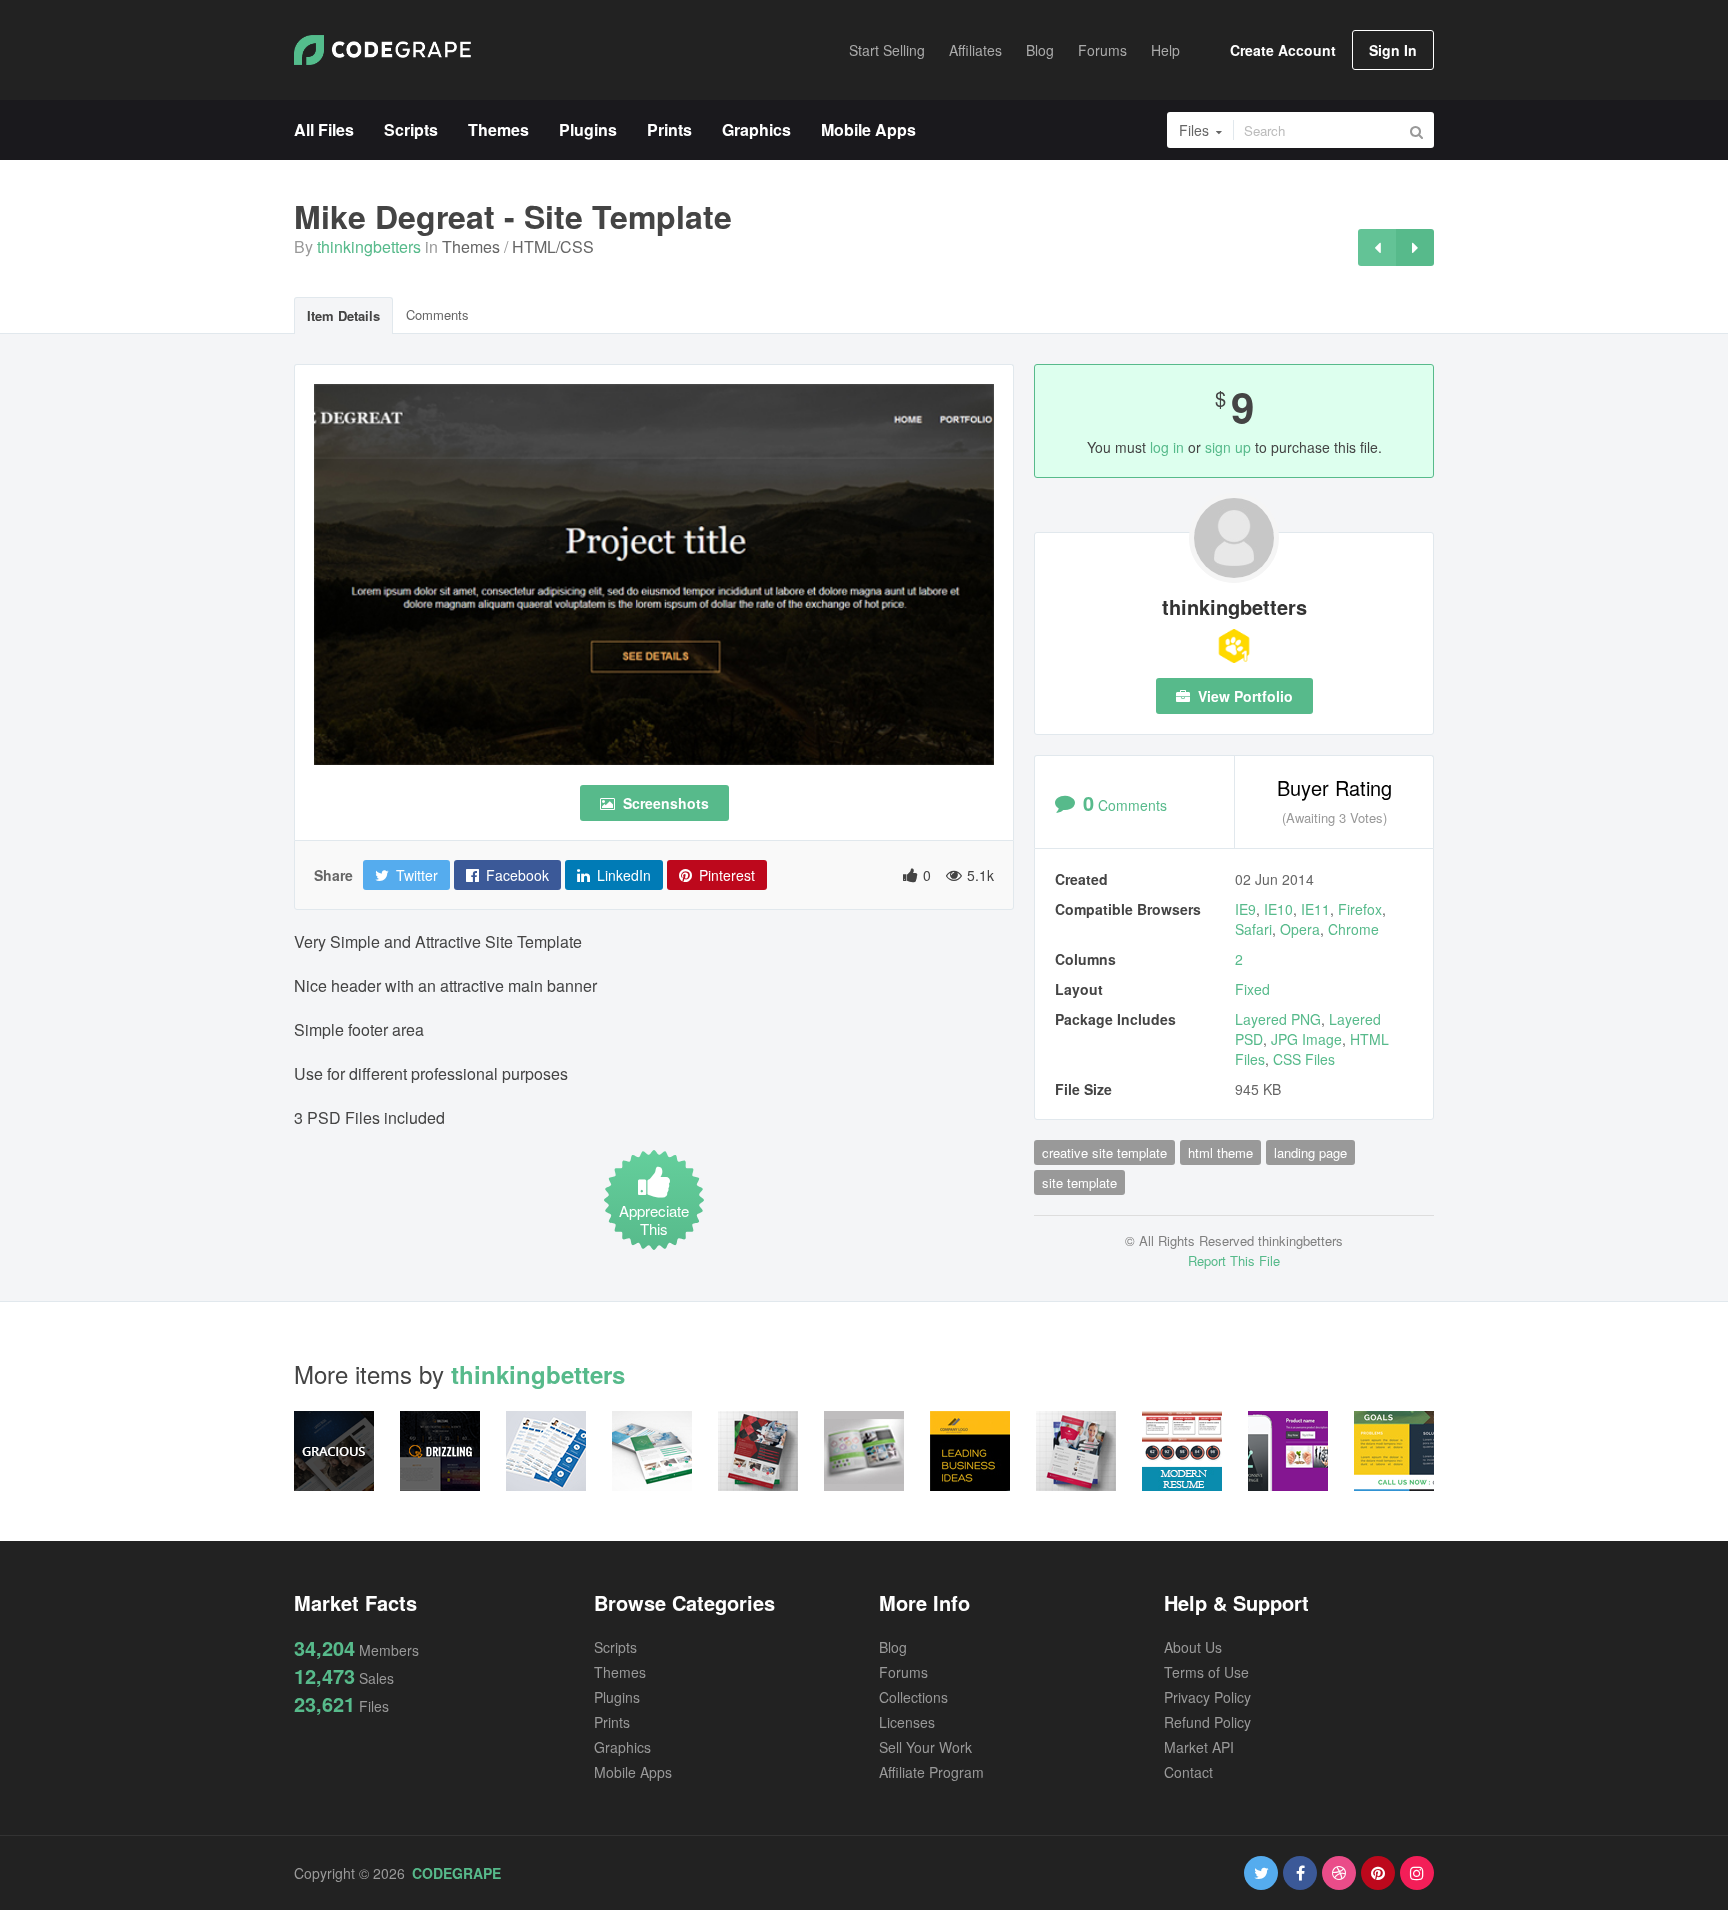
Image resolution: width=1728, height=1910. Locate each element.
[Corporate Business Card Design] (1377, 247)
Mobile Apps (633, 1772)
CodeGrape (456, 1873)
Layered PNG (1278, 1019)
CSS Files (1304, 1059)
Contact (1188, 1772)
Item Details (343, 315)
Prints (612, 1722)
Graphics (622, 1747)
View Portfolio (1243, 696)
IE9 (1245, 909)
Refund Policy (1207, 1722)
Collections (913, 1697)
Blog (893, 1647)
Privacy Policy (1207, 1697)
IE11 (1315, 909)
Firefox (1360, 909)
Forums (903, 1672)
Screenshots (664, 803)
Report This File (1234, 1260)
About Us (1193, 1647)
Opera (1300, 929)
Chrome (1353, 929)
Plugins (617, 1697)
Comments (437, 314)
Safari (1253, 929)
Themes (471, 246)
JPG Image (1306, 1039)
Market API (1199, 1747)
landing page (1310, 1152)
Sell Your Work (925, 1747)
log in (1167, 447)
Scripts (615, 1647)
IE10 (1278, 909)
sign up (1228, 447)
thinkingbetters (369, 246)
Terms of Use (1206, 1672)
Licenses (907, 1722)
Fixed (1252, 989)
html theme (1220, 1152)
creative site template (1104, 1152)
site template (1079, 1182)
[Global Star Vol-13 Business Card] (1415, 247)
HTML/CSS (553, 246)
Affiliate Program (931, 1772)
